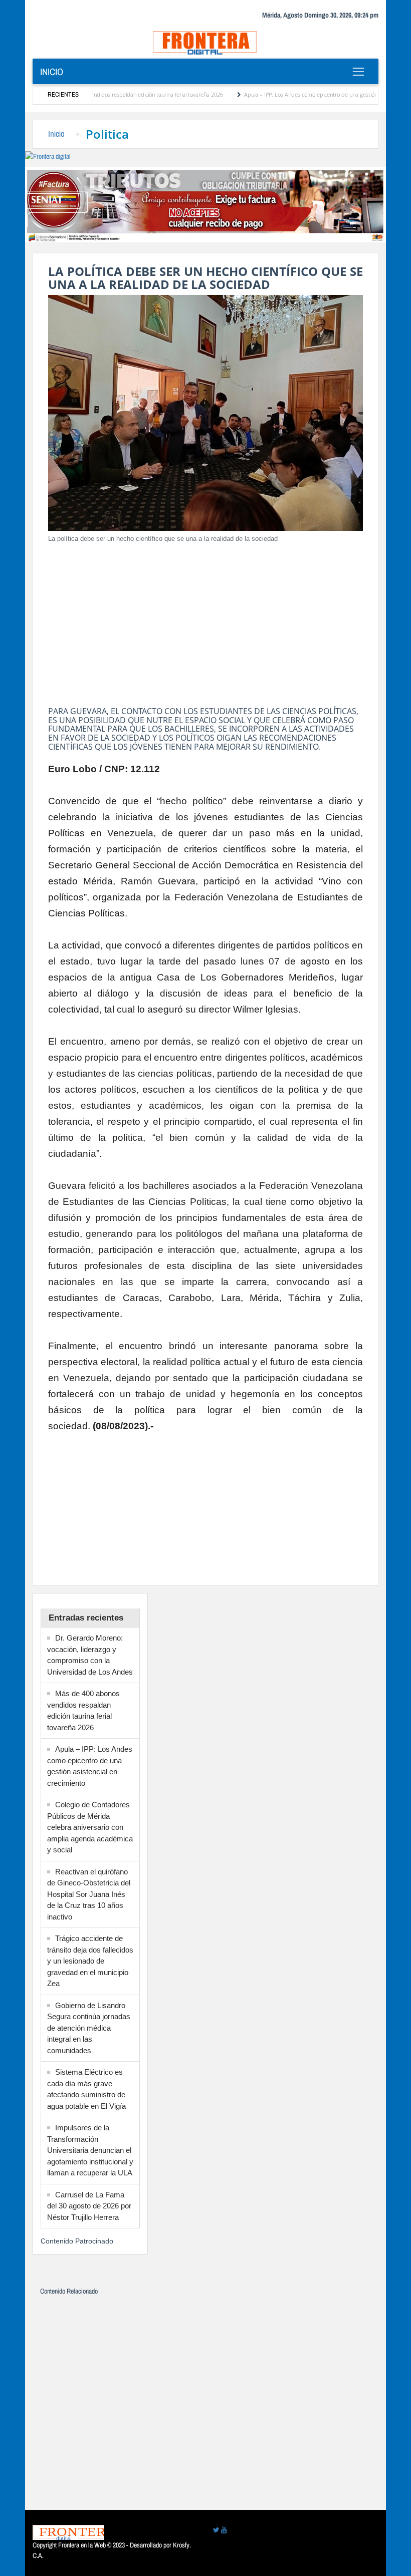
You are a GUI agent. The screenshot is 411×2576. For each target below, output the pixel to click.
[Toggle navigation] (358, 72)
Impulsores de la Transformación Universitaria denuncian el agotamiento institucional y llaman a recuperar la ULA (90, 2150)
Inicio (52, 72)
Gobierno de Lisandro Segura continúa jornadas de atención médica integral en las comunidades (89, 2028)
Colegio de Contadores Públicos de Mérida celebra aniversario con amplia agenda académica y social (90, 1827)
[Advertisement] (205, 621)
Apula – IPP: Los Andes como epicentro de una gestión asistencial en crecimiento (301, 94)
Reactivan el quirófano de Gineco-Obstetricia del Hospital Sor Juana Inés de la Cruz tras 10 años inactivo (89, 1894)
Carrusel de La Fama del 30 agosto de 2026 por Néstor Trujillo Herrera (89, 2206)
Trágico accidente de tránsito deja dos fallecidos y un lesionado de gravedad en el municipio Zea (90, 1961)
